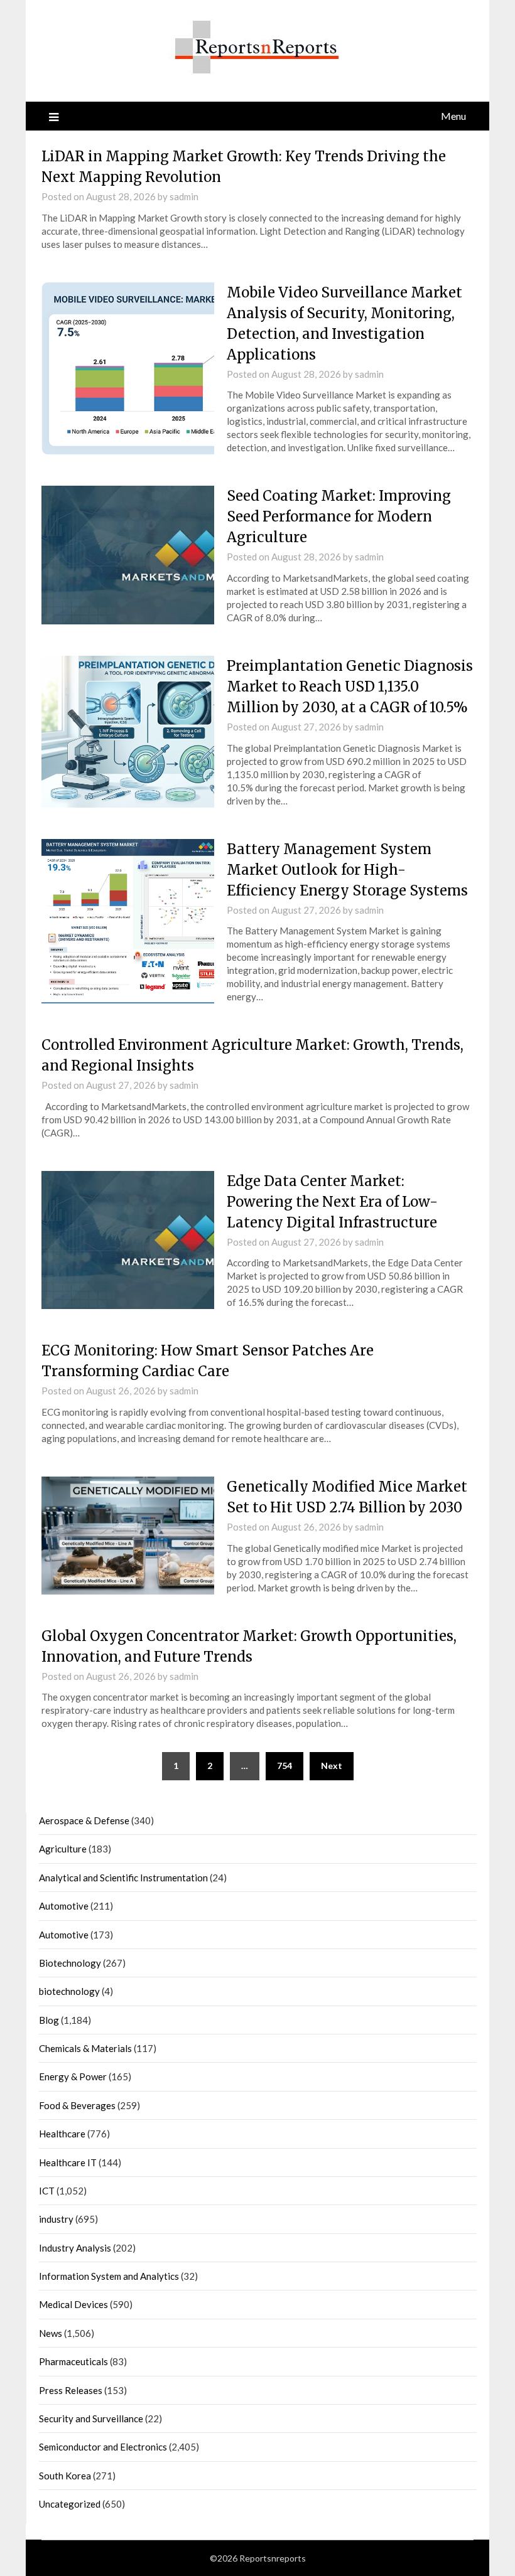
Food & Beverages (77, 2105)
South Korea (65, 2476)
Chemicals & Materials (85, 2048)
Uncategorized (70, 2504)
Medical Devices (73, 2304)
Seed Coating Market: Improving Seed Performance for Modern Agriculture (339, 516)
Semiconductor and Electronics (103, 2447)
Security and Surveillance (91, 2418)
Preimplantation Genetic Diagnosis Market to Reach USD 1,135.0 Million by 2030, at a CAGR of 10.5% (350, 687)
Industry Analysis (75, 2248)
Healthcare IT (68, 2162)
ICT (47, 2191)
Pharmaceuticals (73, 2361)
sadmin (184, 196)
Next (332, 1766)
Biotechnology (70, 1963)
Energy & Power (73, 2076)
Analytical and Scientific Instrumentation (123, 1878)
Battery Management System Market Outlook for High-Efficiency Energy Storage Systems (347, 870)
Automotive (64, 1906)
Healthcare (62, 2134)
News (51, 2333)
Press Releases (71, 2390)
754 (285, 1766)
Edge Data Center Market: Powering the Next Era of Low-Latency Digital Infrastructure (332, 1202)
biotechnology (69, 1991)
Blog (49, 2020)
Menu (453, 116)
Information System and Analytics (109, 2276)
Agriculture (63, 1849)
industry (56, 2219)
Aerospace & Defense (84, 1820)
